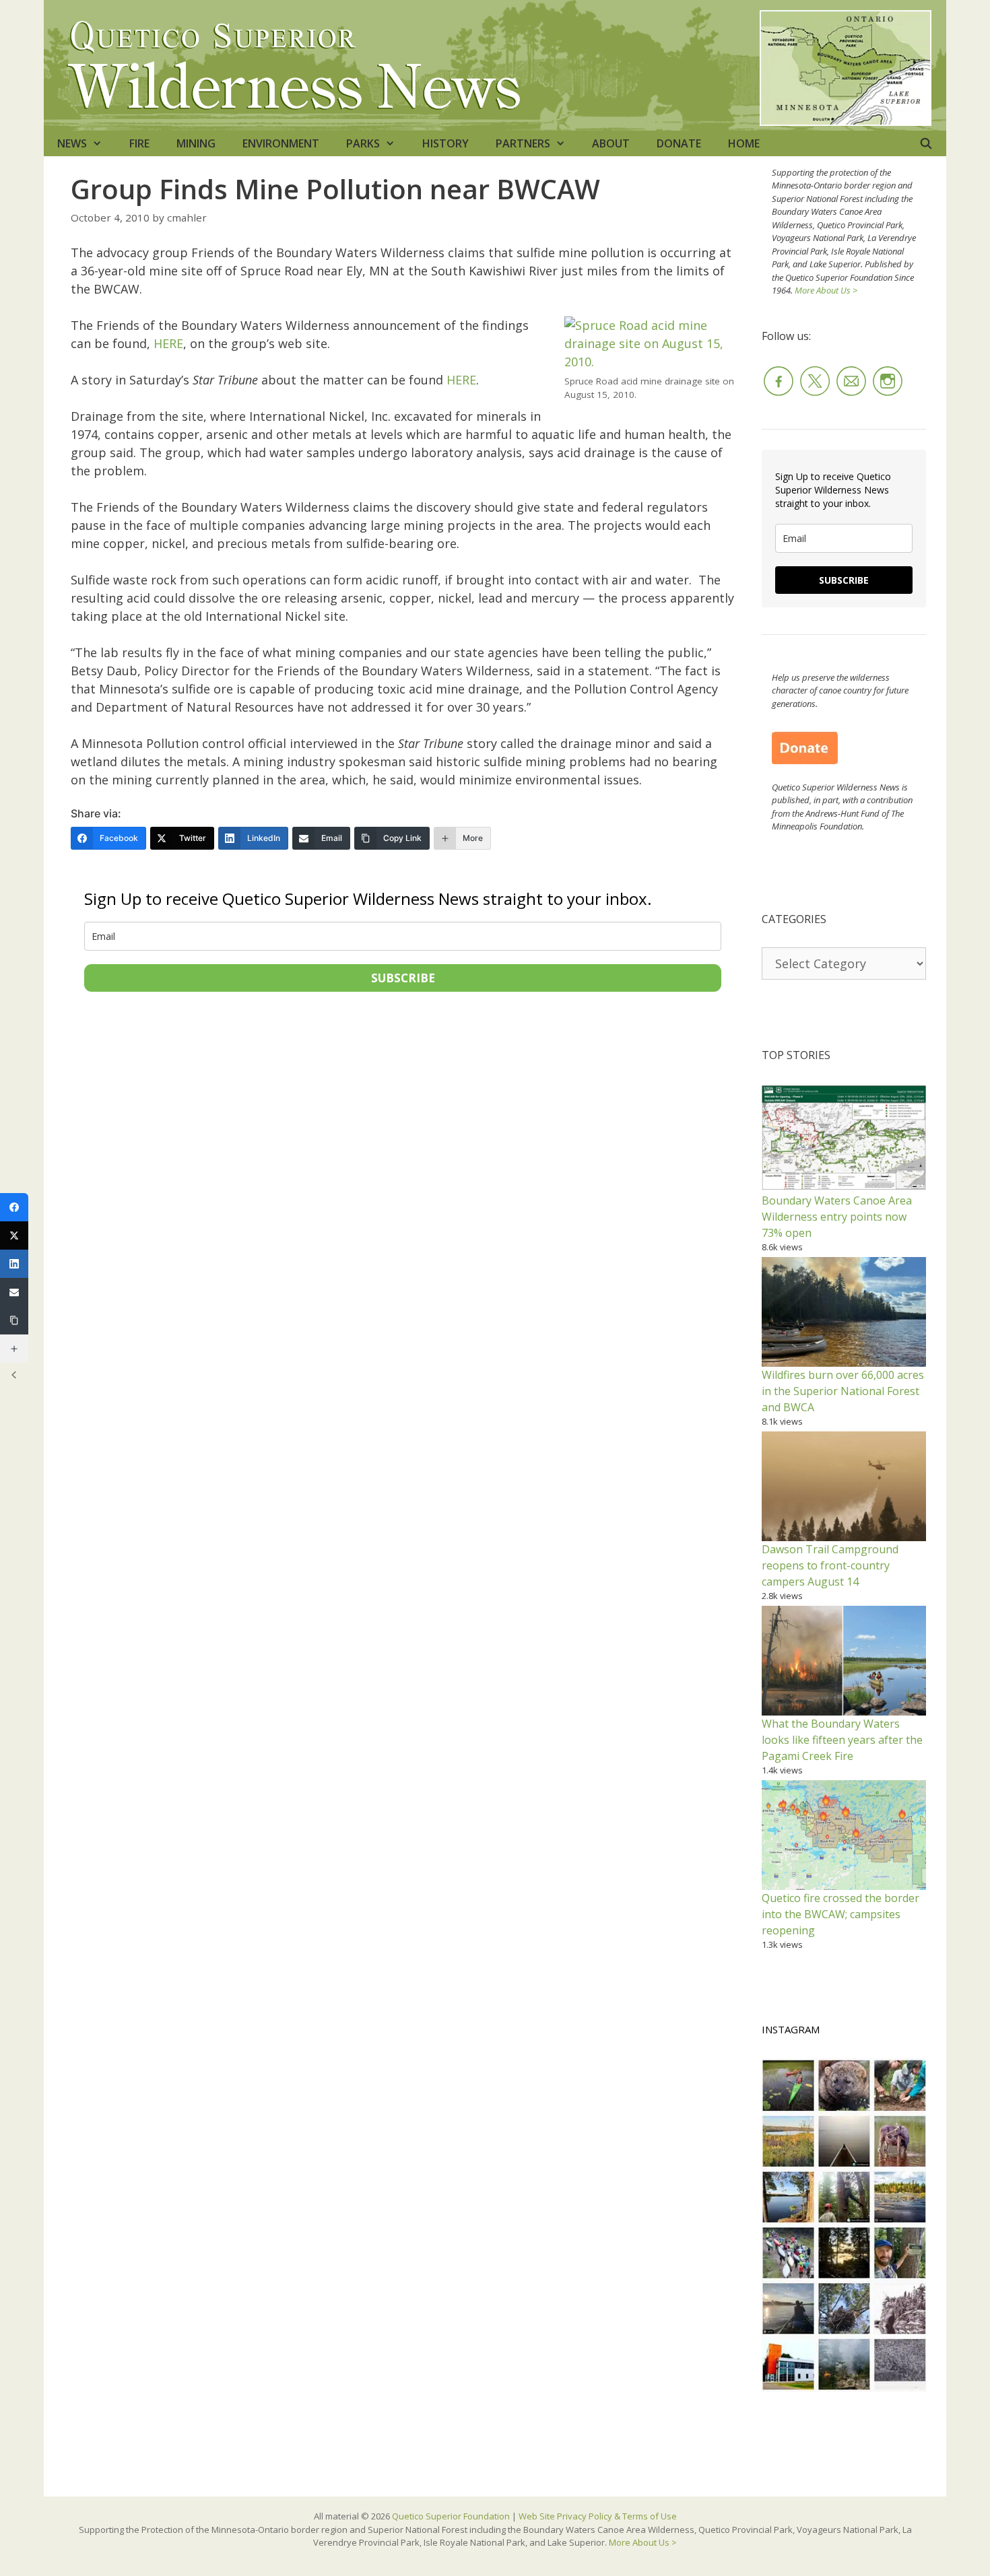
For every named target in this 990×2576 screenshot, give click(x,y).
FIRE (139, 143)
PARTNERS (523, 143)
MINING (196, 143)
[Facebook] (14, 1207)
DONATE (679, 143)
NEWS (72, 143)
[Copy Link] (14, 1320)
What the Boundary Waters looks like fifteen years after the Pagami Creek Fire (842, 1740)
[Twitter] (14, 1235)
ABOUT (611, 143)
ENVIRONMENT (281, 143)
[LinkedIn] (14, 1264)
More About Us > (826, 290)
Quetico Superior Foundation (452, 2516)
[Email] (14, 1292)
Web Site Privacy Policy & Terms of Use (598, 2516)
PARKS (363, 143)
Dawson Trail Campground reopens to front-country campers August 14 (830, 1565)
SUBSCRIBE (403, 978)
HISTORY (445, 143)
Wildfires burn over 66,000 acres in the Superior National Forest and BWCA (843, 1391)
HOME (744, 143)
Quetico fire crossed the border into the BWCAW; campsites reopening (840, 1914)
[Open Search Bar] (926, 143)
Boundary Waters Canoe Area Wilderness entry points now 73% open (837, 1217)
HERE (168, 343)
